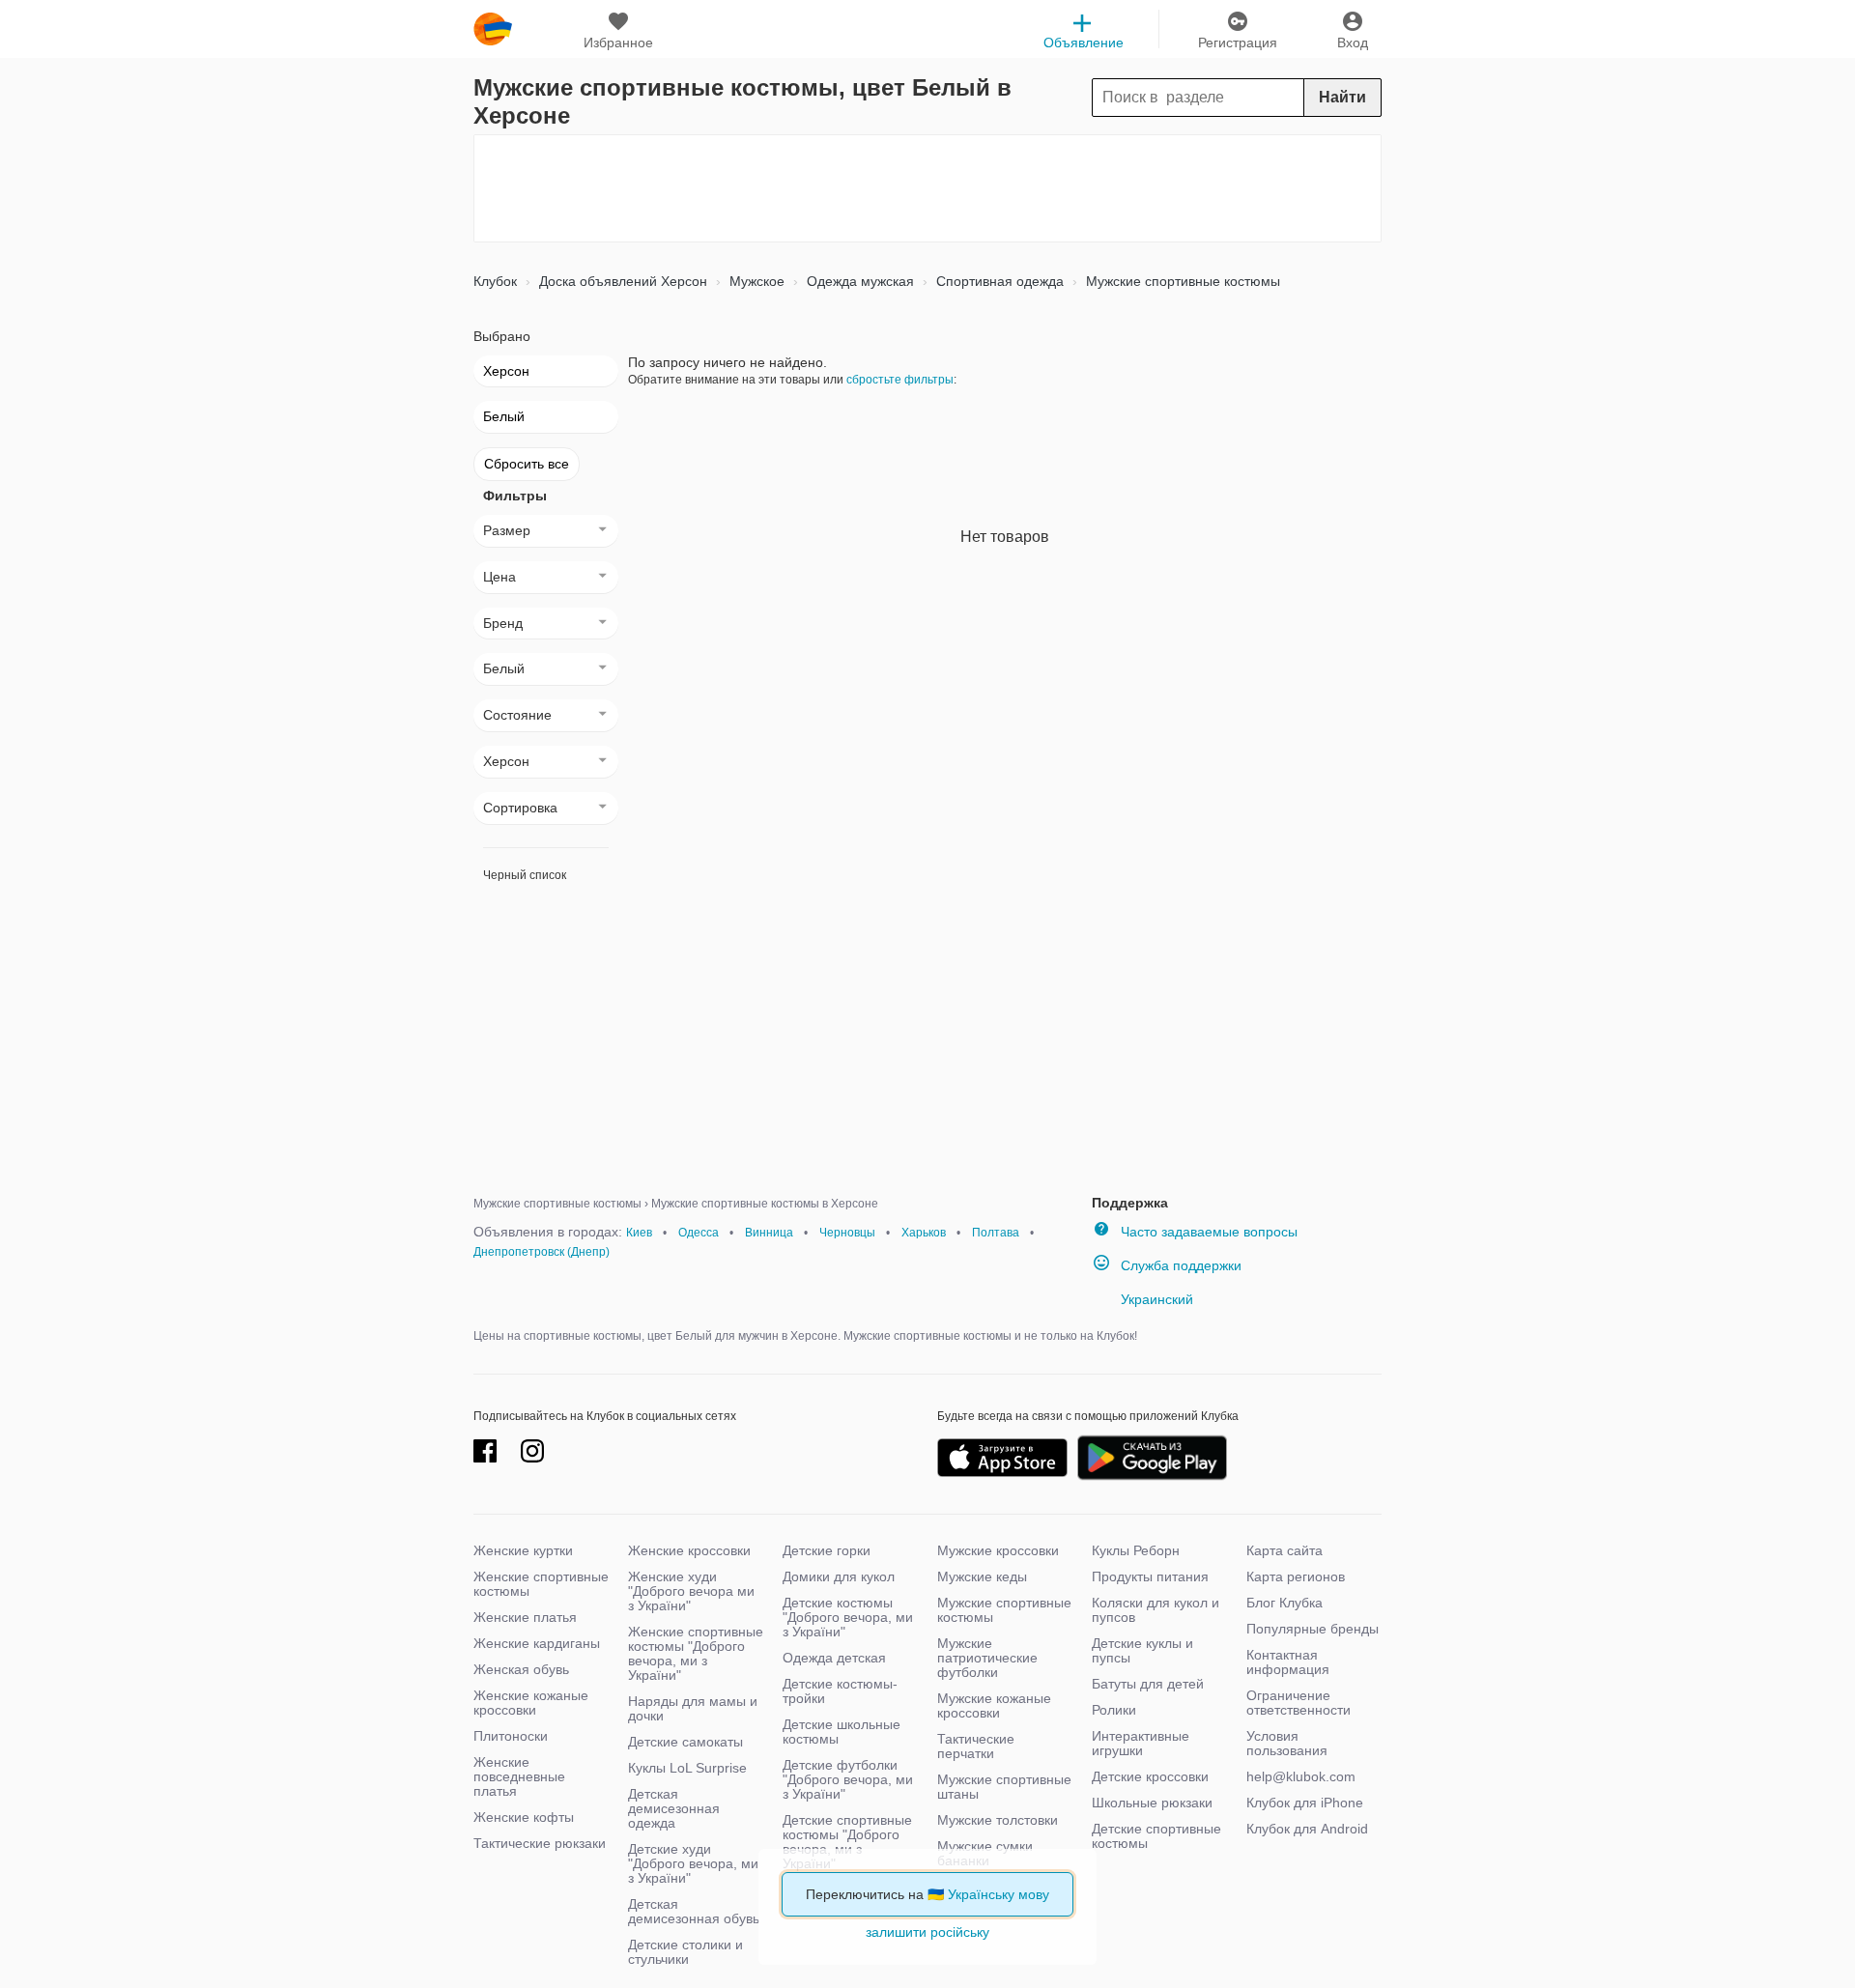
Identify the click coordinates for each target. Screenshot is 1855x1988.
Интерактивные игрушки (1141, 1743)
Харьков (924, 1233)
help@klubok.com (1301, 1776)
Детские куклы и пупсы (1142, 1650)
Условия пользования (1287, 1743)
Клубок (495, 281)
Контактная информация (1288, 1662)
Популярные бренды (1313, 1629)
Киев (639, 1233)
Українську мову (999, 1894)
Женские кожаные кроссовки (531, 1703)
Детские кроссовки (1150, 1776)
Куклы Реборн (1136, 1550)
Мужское (755, 281)
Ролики (1114, 1710)
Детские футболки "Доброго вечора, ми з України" (848, 1779)
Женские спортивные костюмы (541, 1584)
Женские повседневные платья (519, 1776)
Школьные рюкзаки (1152, 1803)
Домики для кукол (839, 1576)
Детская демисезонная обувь (694, 1911)
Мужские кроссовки (998, 1550)
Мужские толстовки (998, 1820)
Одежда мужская (858, 281)
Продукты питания (1150, 1576)
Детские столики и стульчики (685, 1952)
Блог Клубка (1284, 1603)
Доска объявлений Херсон (621, 281)
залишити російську (927, 1932)
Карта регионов (1296, 1576)
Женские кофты (524, 1817)
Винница (769, 1233)
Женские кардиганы (537, 1643)
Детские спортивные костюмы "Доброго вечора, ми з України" (847, 1842)
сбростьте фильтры (900, 380)
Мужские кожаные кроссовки (994, 1705)
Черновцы (847, 1233)
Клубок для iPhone (1305, 1803)
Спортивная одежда (998, 281)
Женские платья (525, 1617)
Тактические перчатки (976, 1746)
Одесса (699, 1233)
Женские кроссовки (689, 1550)
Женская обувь (521, 1669)
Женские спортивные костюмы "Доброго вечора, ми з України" (696, 1653)
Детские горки (827, 1550)
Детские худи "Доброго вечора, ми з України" (693, 1863)
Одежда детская (834, 1658)
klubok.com (493, 29)
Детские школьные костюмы (842, 1732)
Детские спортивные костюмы (1156, 1836)
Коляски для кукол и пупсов (1156, 1610)
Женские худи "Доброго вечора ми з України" (691, 1591)
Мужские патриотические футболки (987, 1658)
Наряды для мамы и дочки (693, 1708)
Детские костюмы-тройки (840, 1691)
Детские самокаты (685, 1742)
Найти (1342, 97)
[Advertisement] (927, 188)
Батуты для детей (1148, 1684)
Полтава (996, 1233)
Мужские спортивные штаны (1004, 1787)
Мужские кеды (982, 1576)
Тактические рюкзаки (540, 1843)
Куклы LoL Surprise (687, 1768)
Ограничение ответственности (1298, 1703)
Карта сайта (1284, 1550)
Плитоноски (511, 1736)
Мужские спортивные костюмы (1181, 281)
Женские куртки (523, 1550)
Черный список (525, 875)
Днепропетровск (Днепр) (542, 1252)
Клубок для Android (1307, 1829)
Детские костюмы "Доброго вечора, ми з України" (848, 1617)
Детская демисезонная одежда (674, 1808)
